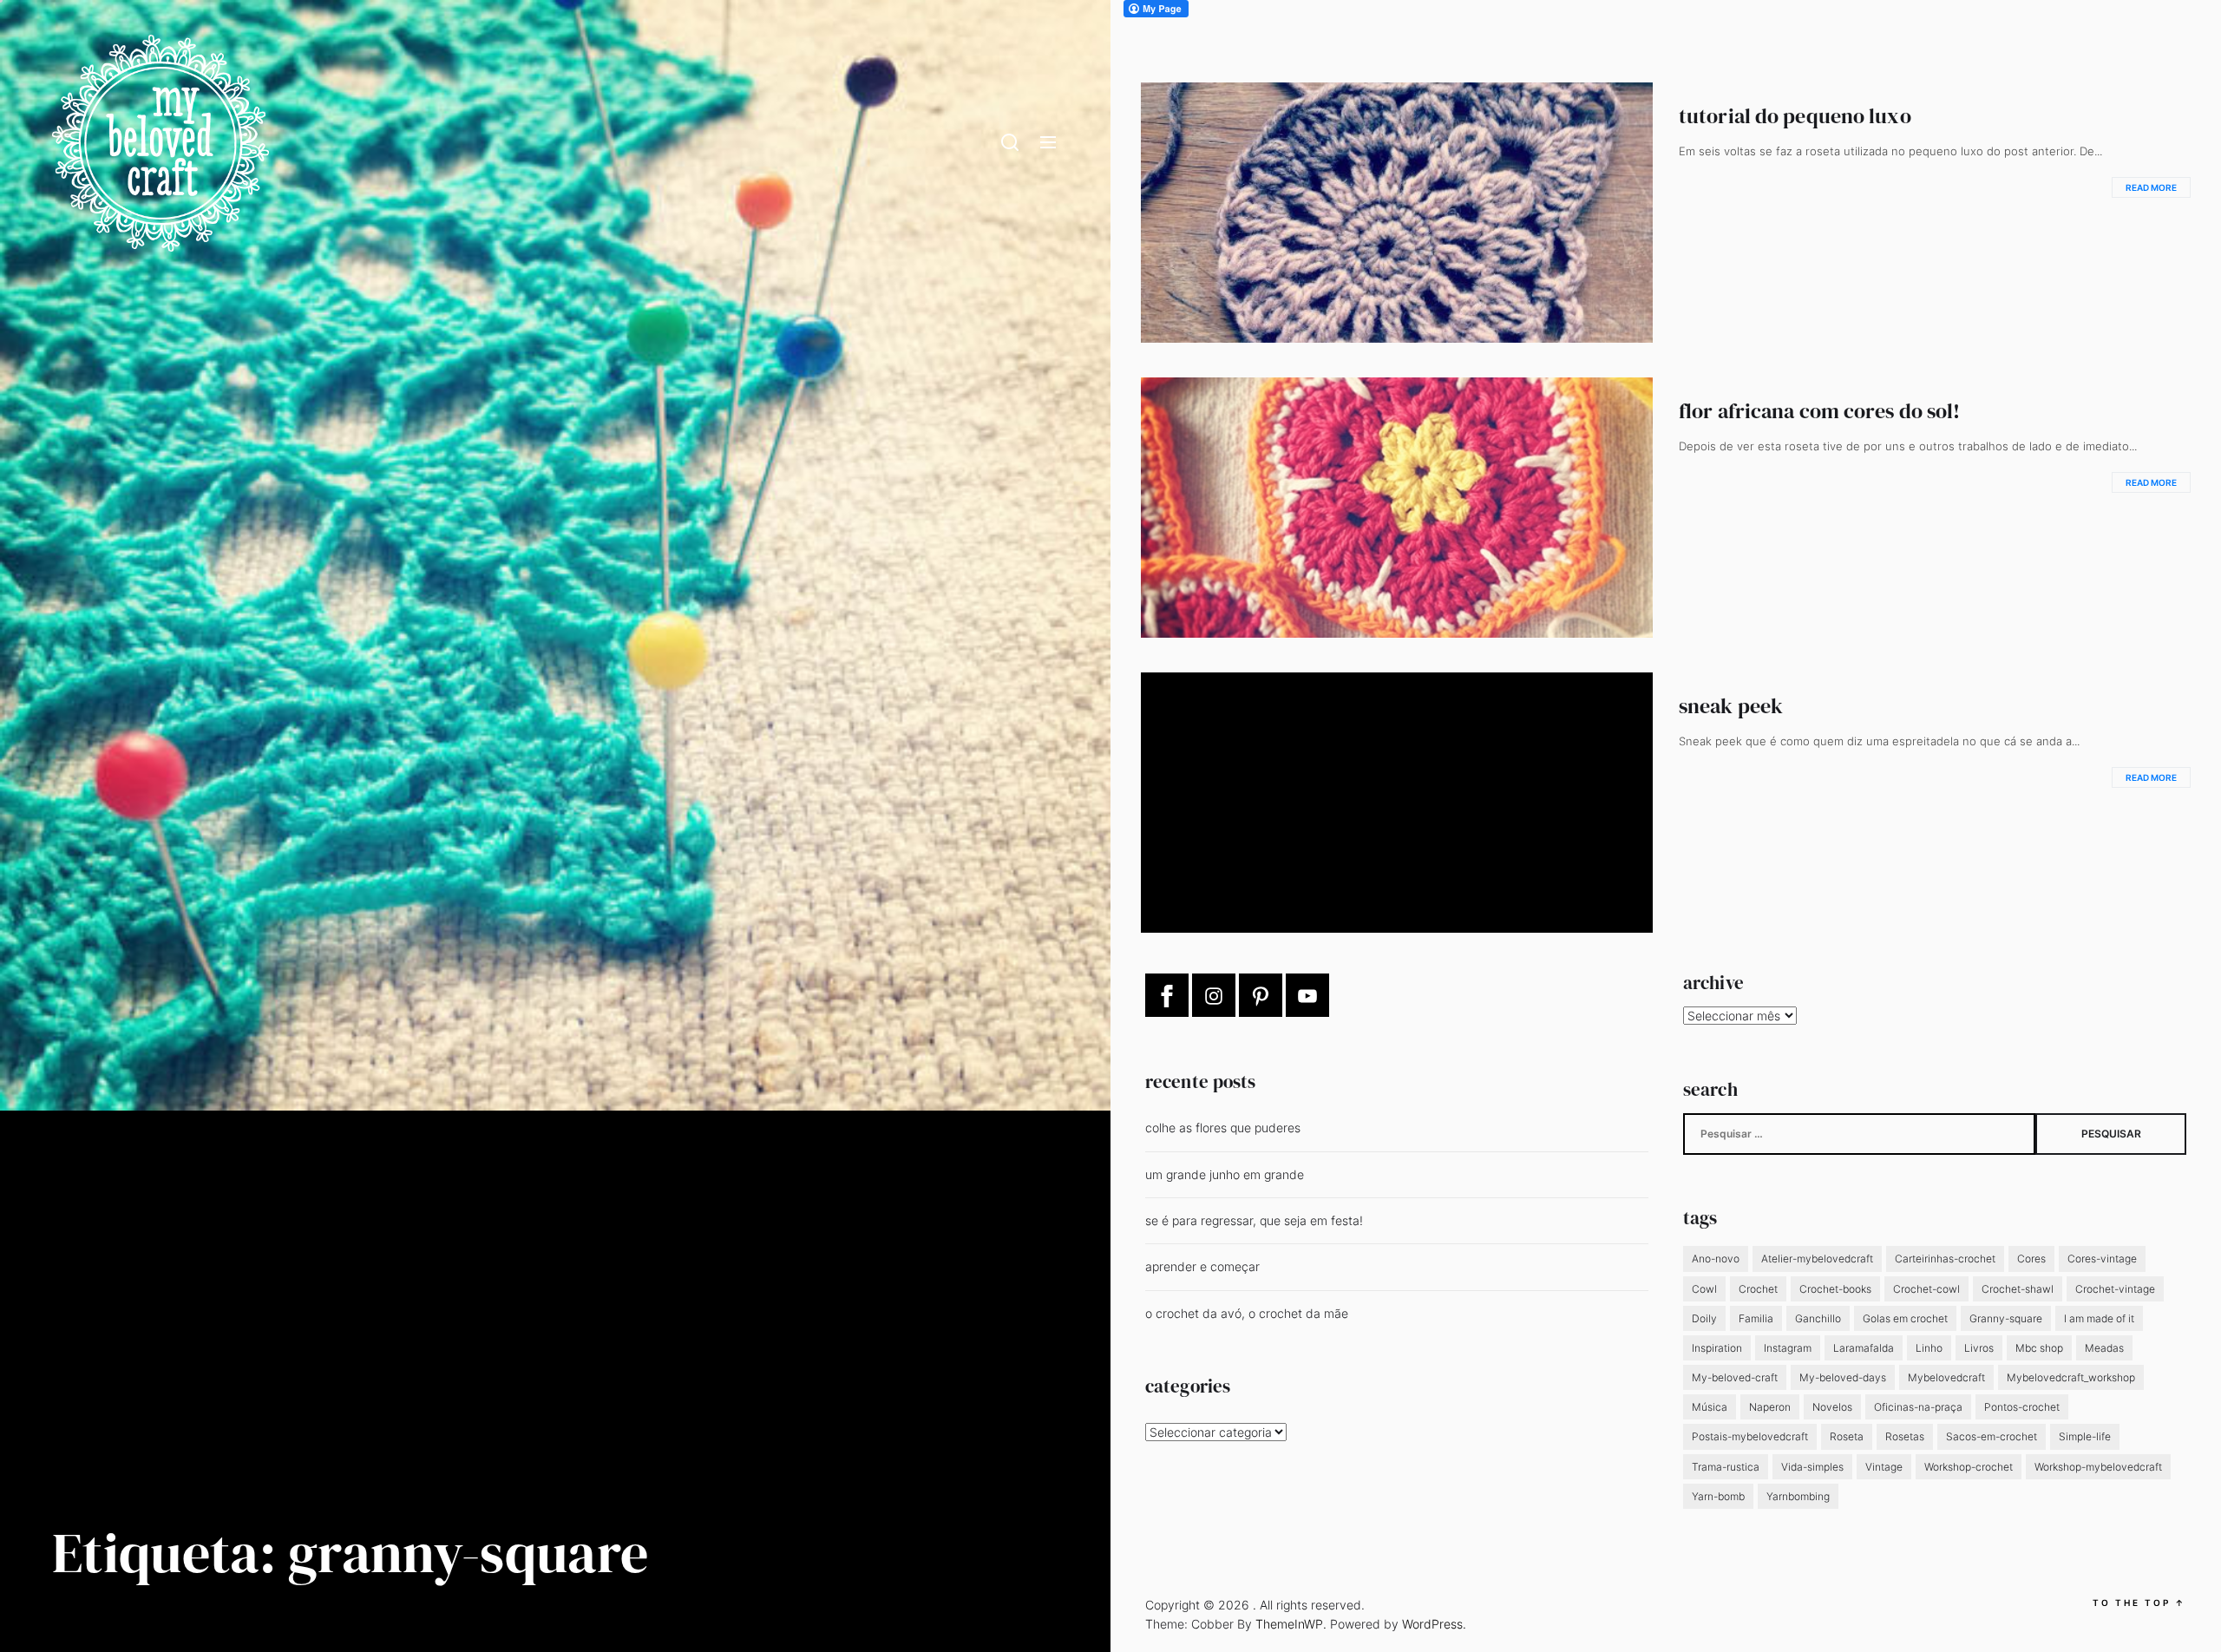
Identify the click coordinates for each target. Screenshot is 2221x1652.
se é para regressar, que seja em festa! (1254, 1220)
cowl (1704, 1289)
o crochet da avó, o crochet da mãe (1247, 1313)
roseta (1847, 1436)
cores (2031, 1259)
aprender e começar (1202, 1266)
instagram (1788, 1348)
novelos (1832, 1407)
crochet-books (1835, 1289)
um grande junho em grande (1225, 1174)
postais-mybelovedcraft (1750, 1436)
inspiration (1717, 1348)
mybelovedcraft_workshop (2071, 1377)
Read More (2151, 187)
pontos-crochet (2022, 1407)
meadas (2104, 1348)
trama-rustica (1726, 1467)
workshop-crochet (1969, 1467)
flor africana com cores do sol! (1819, 411)
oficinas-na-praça (1918, 1407)
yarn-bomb (1718, 1496)
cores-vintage (2102, 1259)
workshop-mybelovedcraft (2098, 1467)
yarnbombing (1798, 1496)
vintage (1884, 1467)
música (1710, 1407)
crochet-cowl (1926, 1289)
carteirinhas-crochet (1945, 1259)
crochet (1758, 1289)
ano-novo (1716, 1259)
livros (1979, 1348)
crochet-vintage (2115, 1289)
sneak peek (1731, 706)
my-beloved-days (1843, 1377)
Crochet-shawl (2018, 1289)
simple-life (2085, 1436)
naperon (1770, 1407)
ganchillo (1818, 1318)
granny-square (2006, 1318)
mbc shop (2039, 1348)
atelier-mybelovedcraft (1817, 1259)
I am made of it (2099, 1318)
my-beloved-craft (1735, 1377)
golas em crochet (1905, 1318)
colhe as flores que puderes (1223, 1128)
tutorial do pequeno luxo (1795, 116)
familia (1756, 1318)
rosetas (1905, 1436)
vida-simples (1812, 1467)
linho (1929, 1348)
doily (1704, 1318)
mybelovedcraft (1946, 1377)
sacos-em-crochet (1992, 1436)
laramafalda (1864, 1348)
